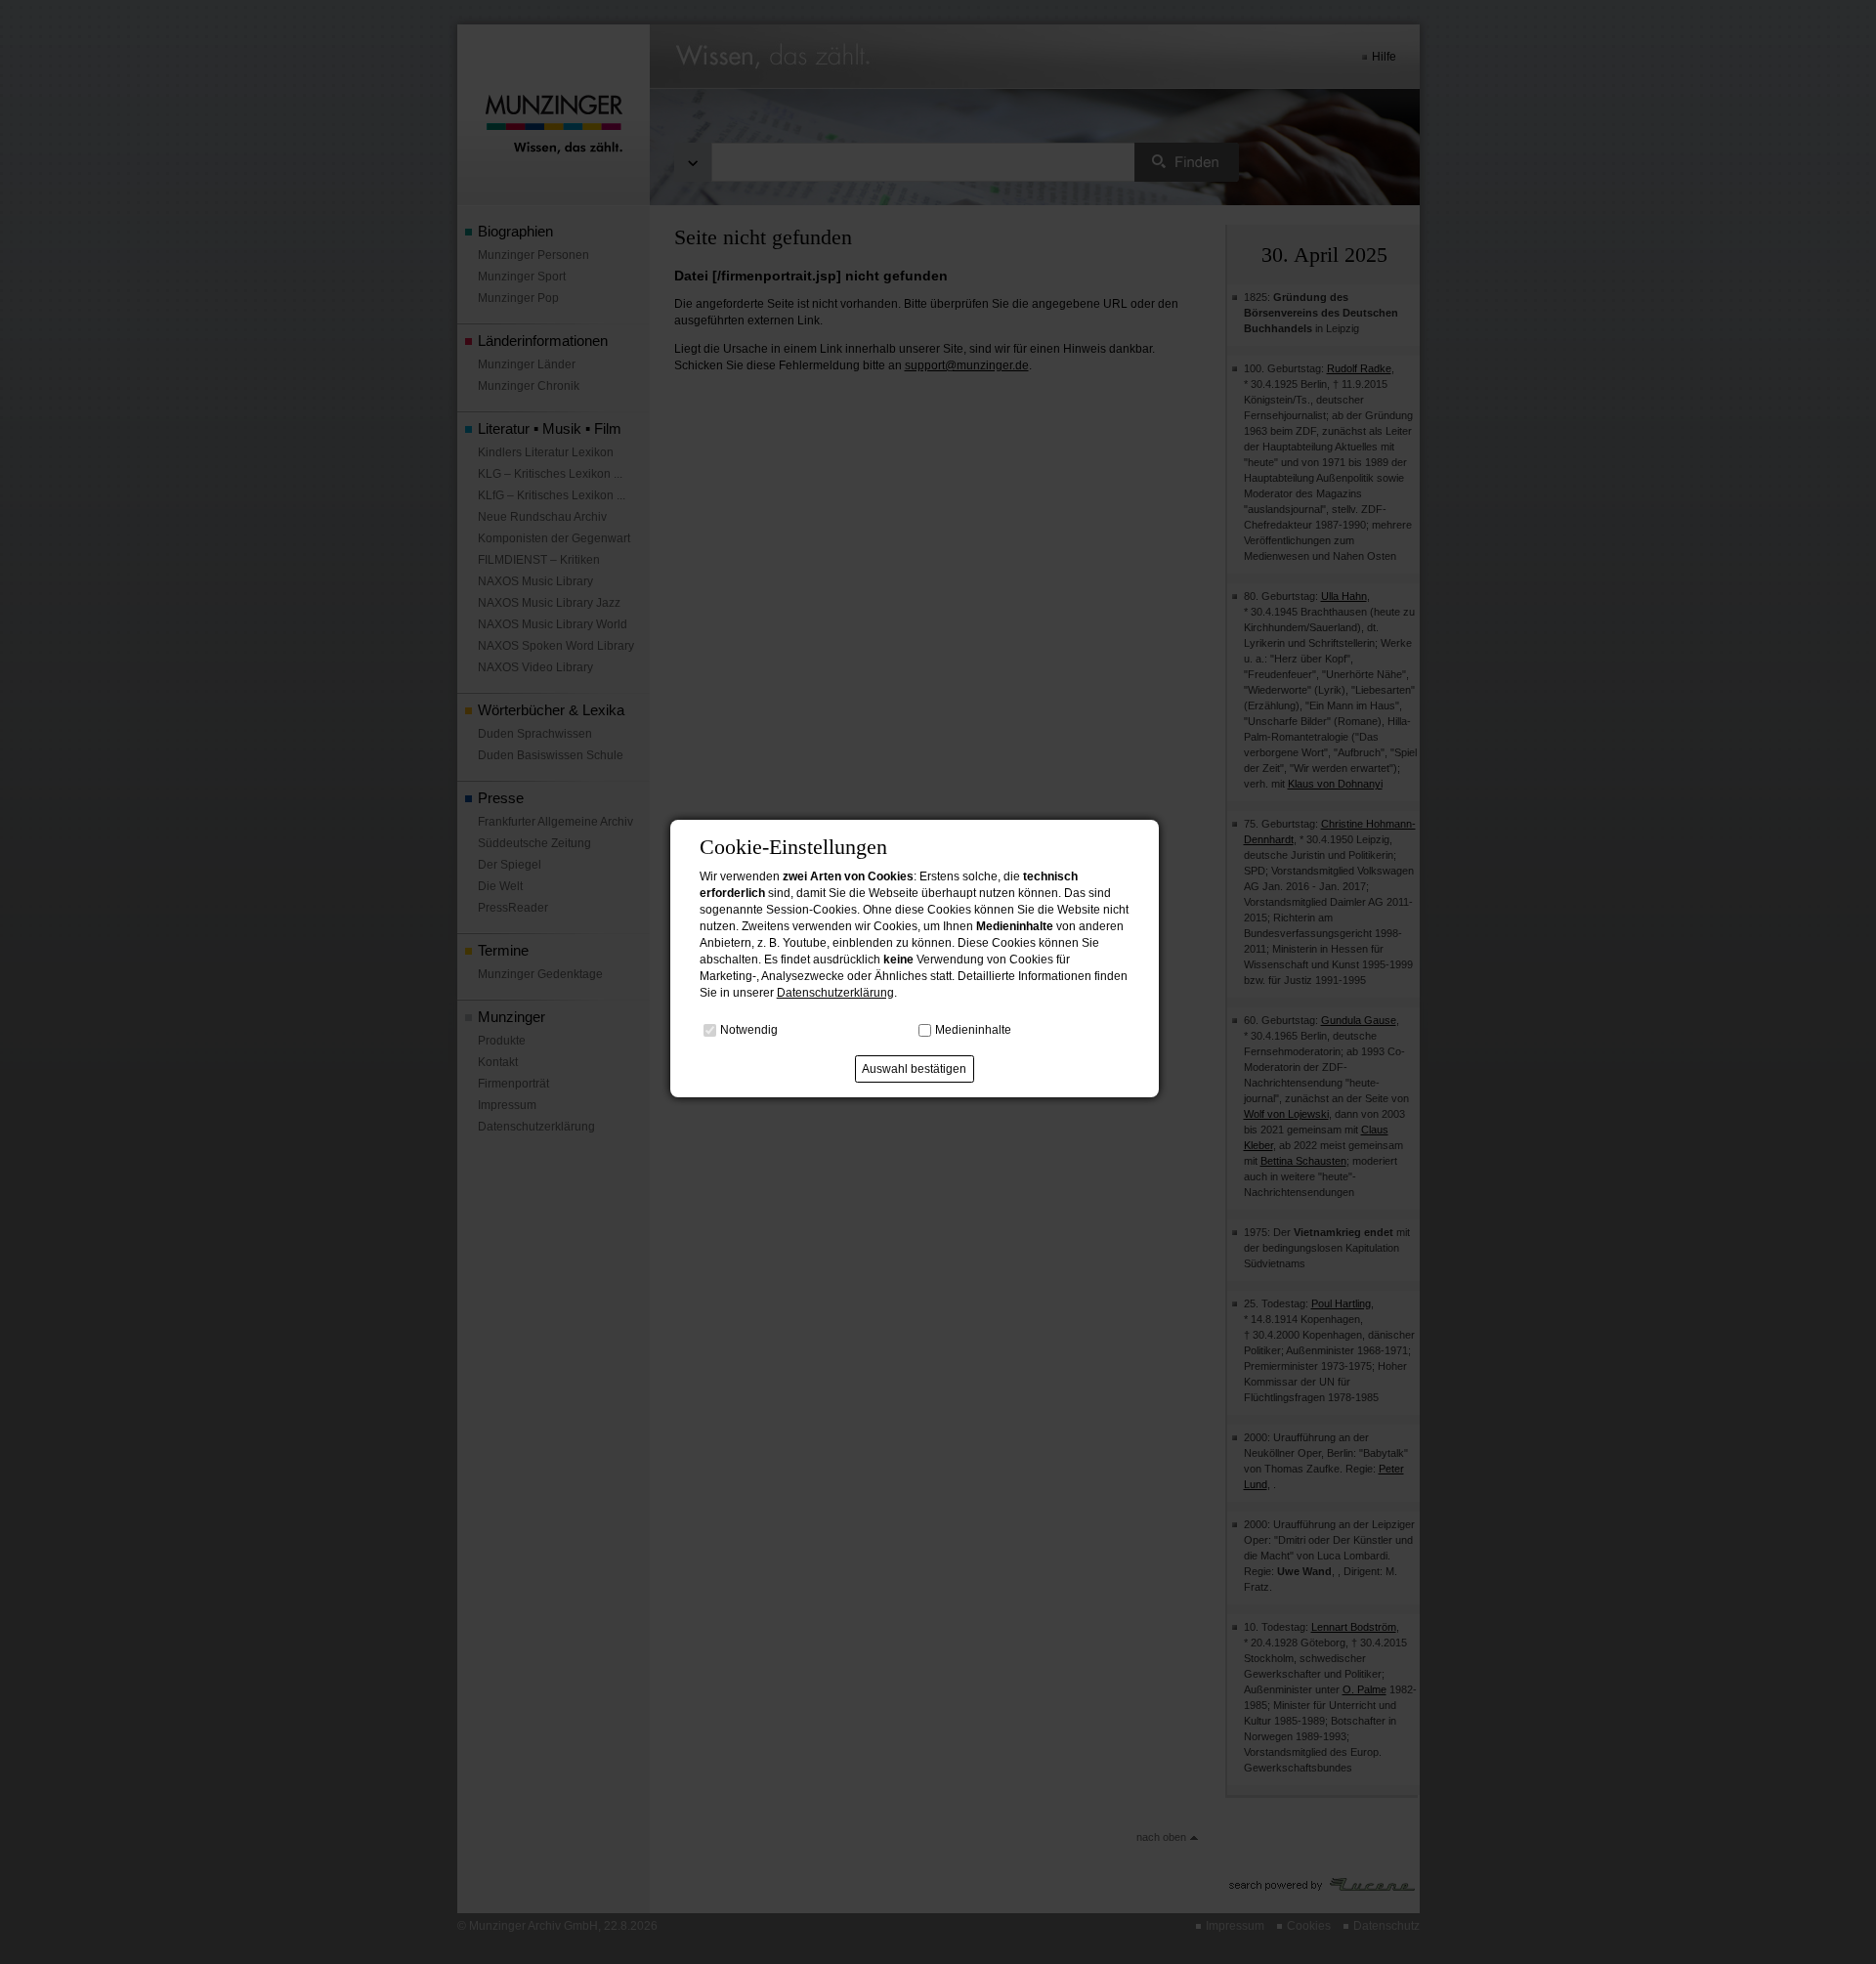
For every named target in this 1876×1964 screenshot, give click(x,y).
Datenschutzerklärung (835, 993)
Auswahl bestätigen (914, 1069)
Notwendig (749, 1029)
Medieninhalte (973, 1029)
